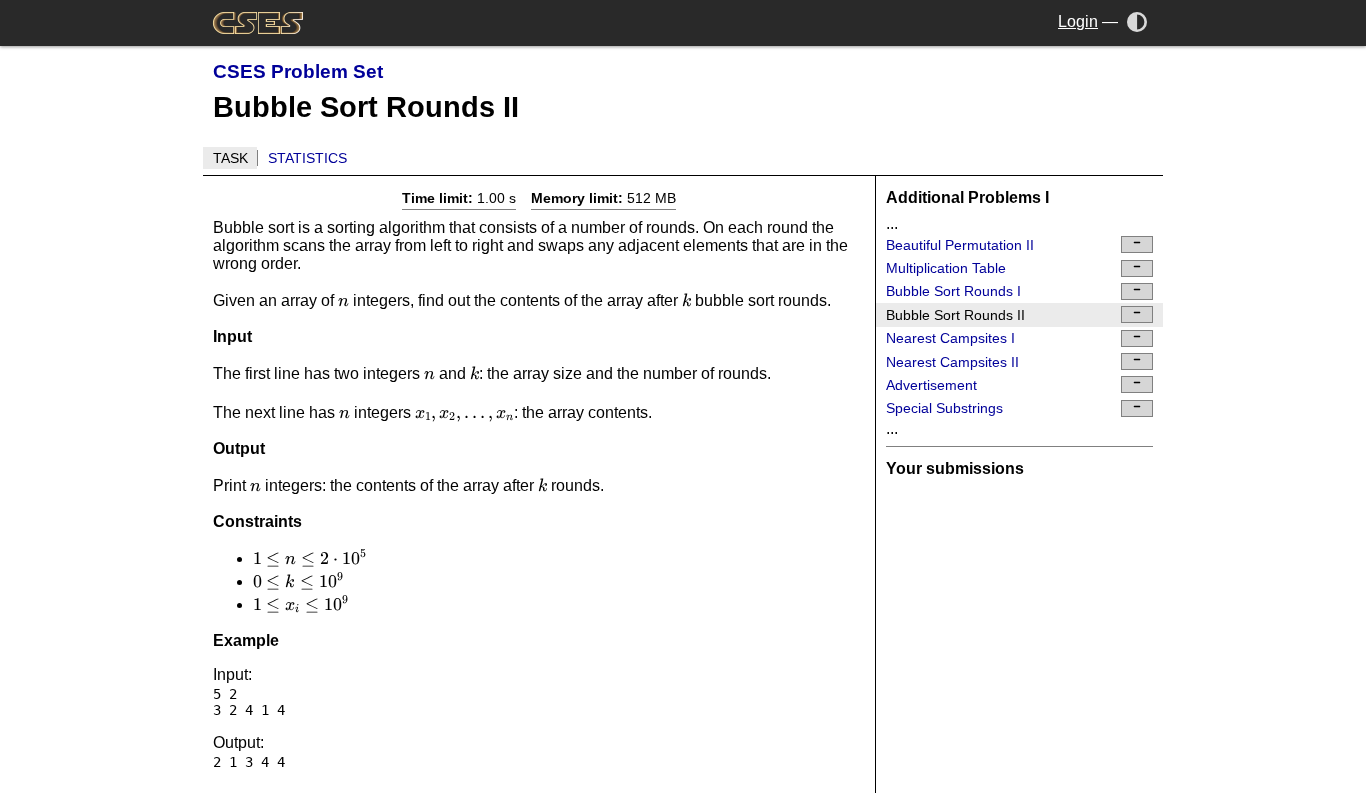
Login (1078, 21)
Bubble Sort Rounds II (955, 315)
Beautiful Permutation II (960, 245)
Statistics (307, 158)
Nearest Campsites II (952, 362)
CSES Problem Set (298, 71)
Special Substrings (944, 408)
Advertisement (931, 385)
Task (230, 158)
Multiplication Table (946, 268)
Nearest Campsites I (950, 338)
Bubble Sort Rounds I (953, 291)
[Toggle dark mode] (1137, 21)
